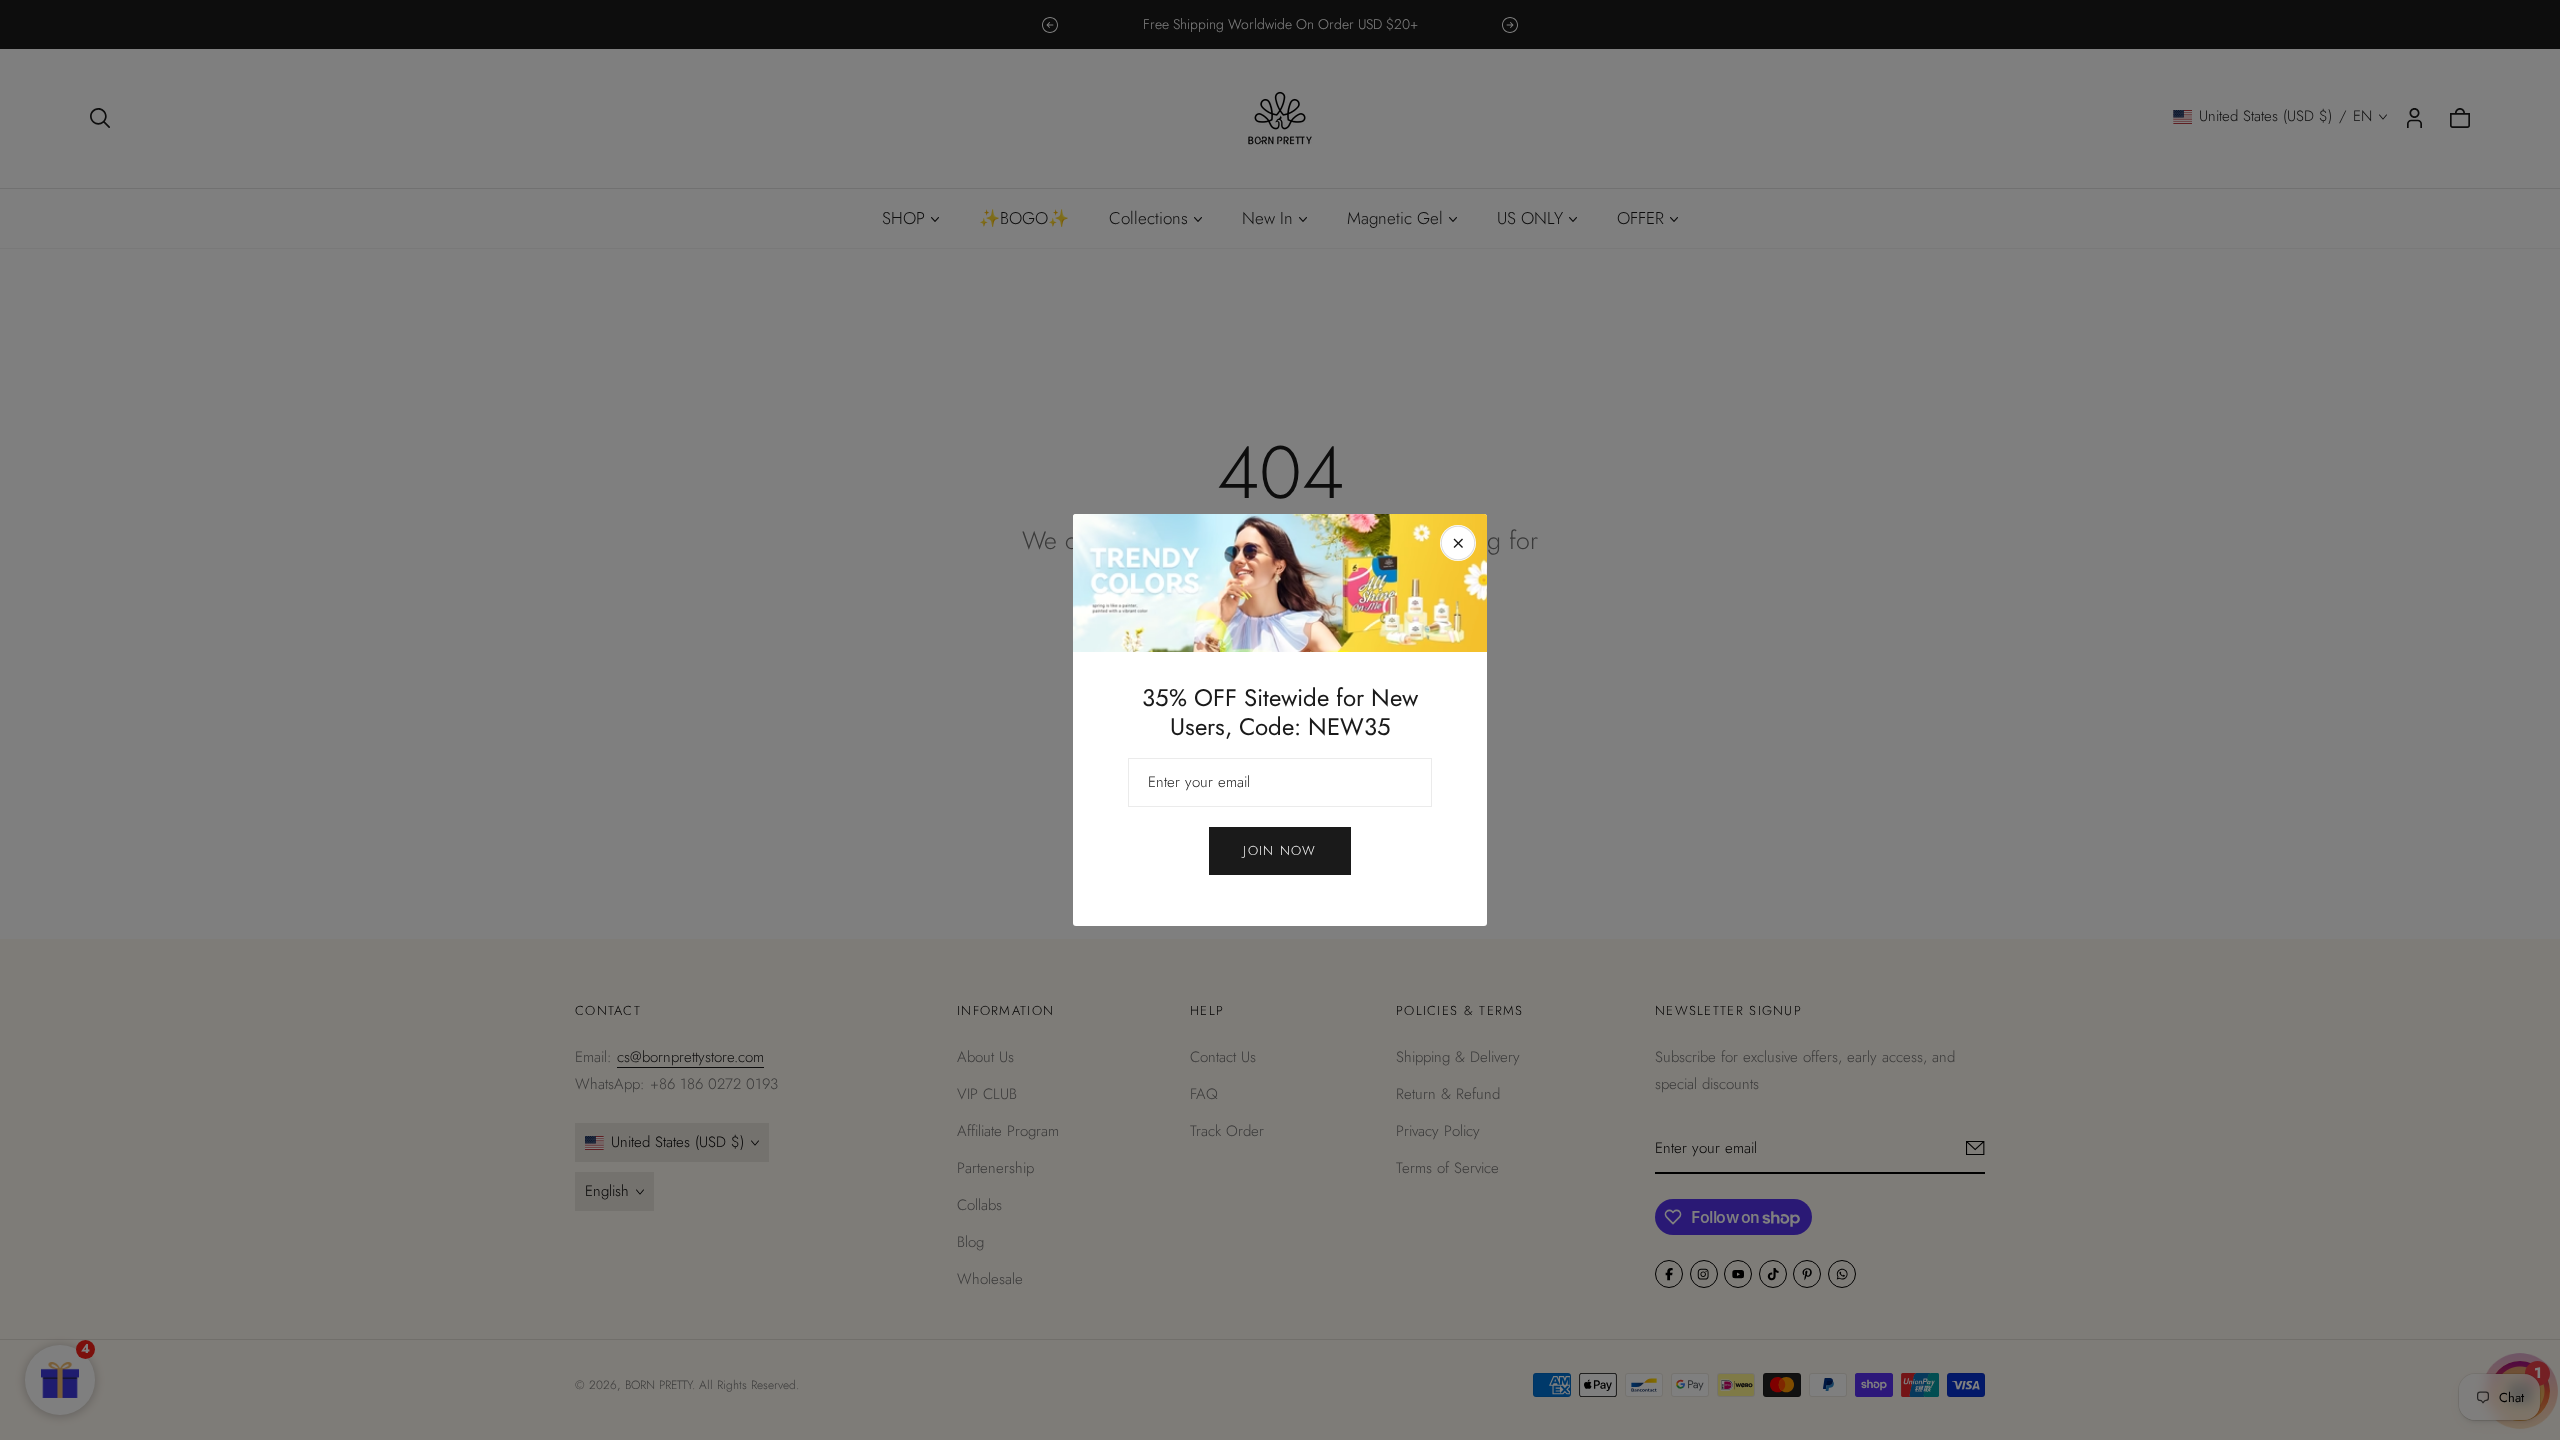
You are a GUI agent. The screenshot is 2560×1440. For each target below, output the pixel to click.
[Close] (1458, 543)
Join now (1279, 850)
